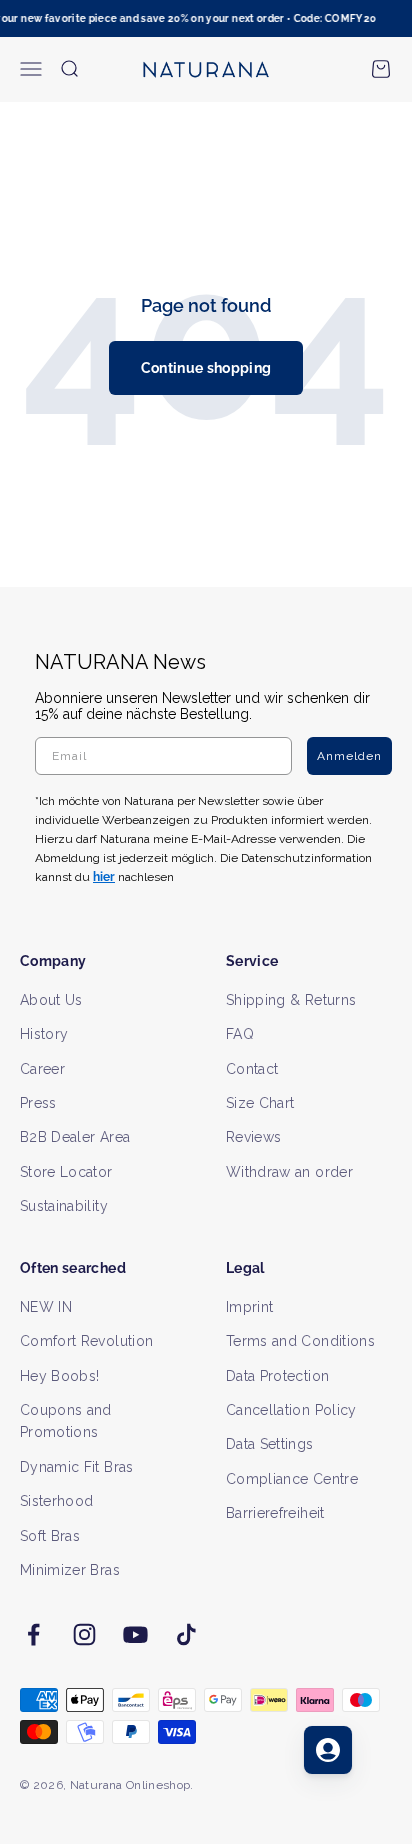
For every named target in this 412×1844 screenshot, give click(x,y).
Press (38, 1103)
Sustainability (64, 1206)
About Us (51, 1000)
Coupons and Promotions (66, 1421)
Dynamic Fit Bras (77, 1467)
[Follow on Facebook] (33, 1634)
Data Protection (277, 1376)
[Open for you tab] (328, 1750)
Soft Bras (50, 1536)
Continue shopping (206, 368)
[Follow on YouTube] (135, 1634)
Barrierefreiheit (275, 1513)
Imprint (249, 1307)
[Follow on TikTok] (186, 1634)
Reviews (253, 1137)
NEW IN (46, 1307)
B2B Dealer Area (75, 1137)
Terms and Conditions (300, 1341)
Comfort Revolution (86, 1341)
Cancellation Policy (291, 1410)
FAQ (240, 1034)
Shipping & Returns (291, 1000)
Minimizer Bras (70, 1570)
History (44, 1034)
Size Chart (260, 1103)
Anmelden (349, 756)
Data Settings (270, 1444)
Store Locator (66, 1172)
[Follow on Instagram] (84, 1634)
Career (42, 1069)
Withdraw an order (289, 1172)
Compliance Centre (292, 1479)
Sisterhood (57, 1501)
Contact (252, 1069)
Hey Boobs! (60, 1376)
